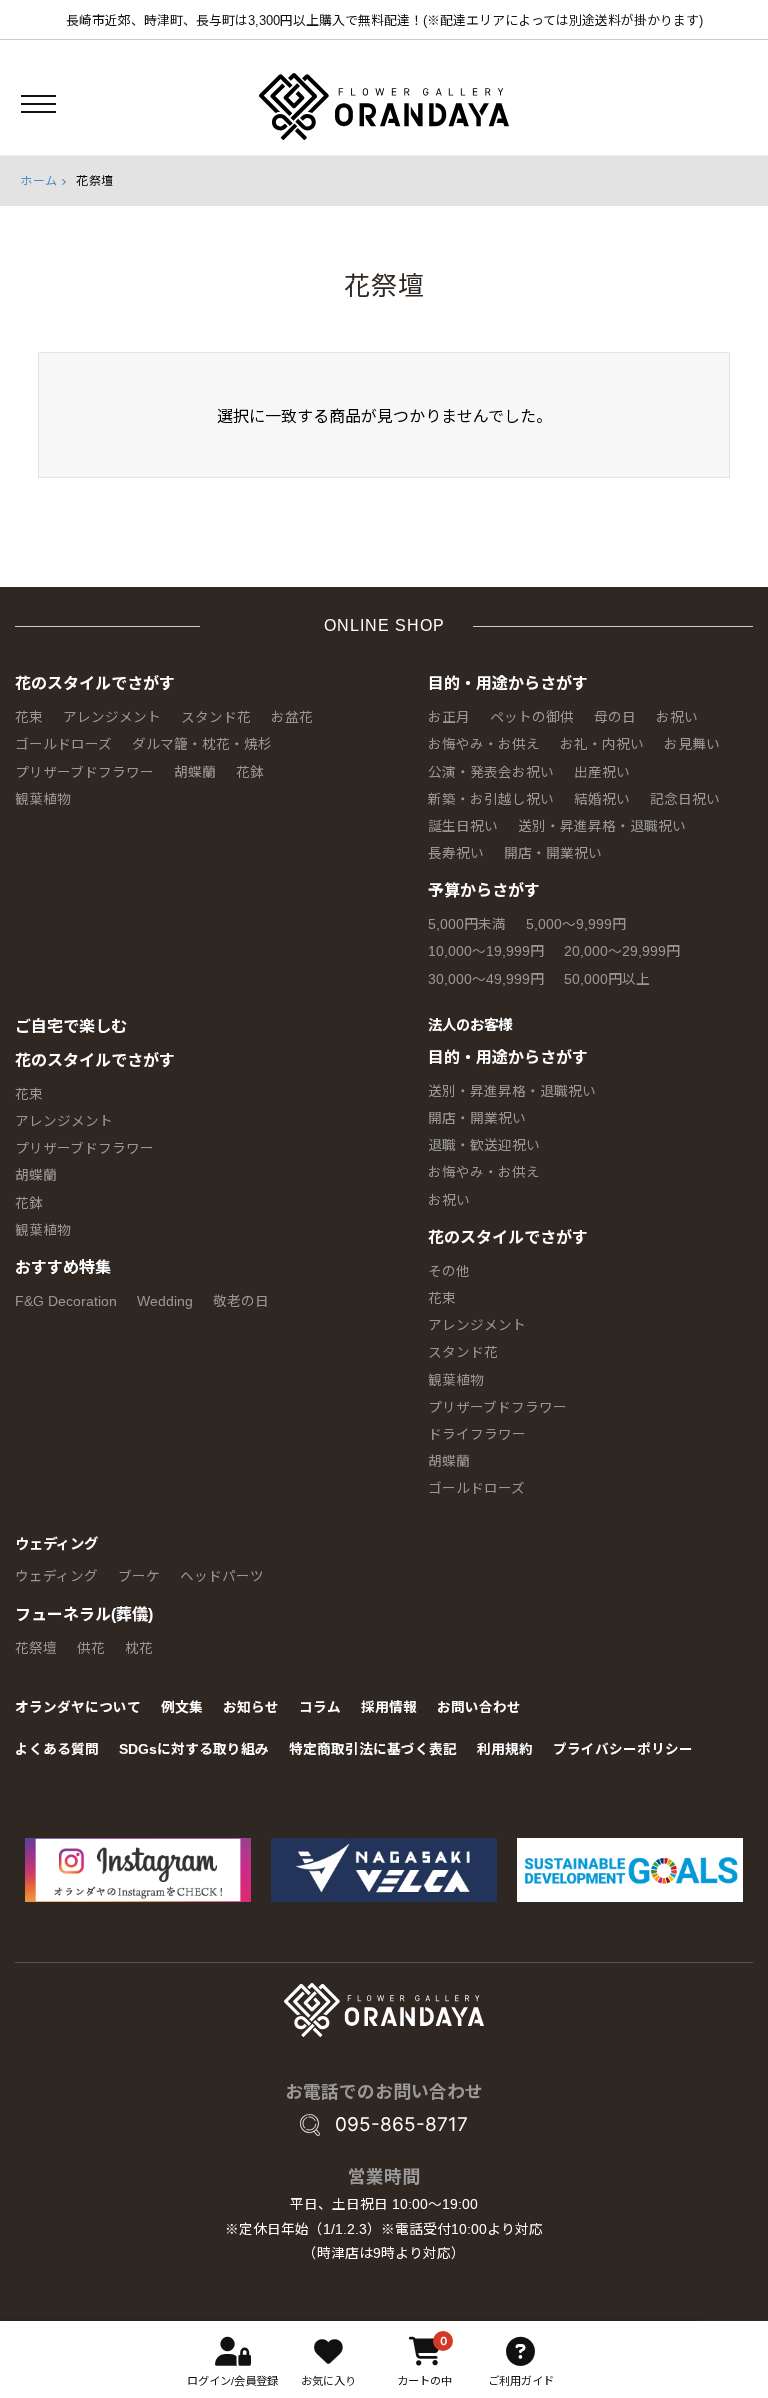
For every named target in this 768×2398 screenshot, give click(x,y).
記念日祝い (685, 799)
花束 (29, 717)
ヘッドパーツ (222, 1576)
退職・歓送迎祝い (484, 1145)
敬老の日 (241, 1301)
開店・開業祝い (553, 853)
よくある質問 (57, 1749)
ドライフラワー (477, 1434)
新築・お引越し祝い (491, 799)
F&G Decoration (66, 1301)
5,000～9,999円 (576, 924)
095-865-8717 (401, 2124)
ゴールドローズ (63, 744)
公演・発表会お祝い (491, 772)
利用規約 (505, 1749)
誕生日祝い (463, 826)
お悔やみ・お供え (484, 744)
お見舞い (692, 744)
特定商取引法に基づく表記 (373, 1749)
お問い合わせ (479, 1707)
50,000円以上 (607, 979)
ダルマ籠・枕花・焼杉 (202, 744)
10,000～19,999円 (486, 951)
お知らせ (251, 1707)
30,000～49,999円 (486, 979)
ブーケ (139, 1576)
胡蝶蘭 (195, 772)
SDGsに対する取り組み (194, 1749)
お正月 (449, 717)
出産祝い (602, 772)
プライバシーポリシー (623, 1749)
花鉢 (250, 772)
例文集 (182, 1707)
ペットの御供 (532, 717)
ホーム (39, 181)
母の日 (615, 717)
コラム (320, 1707)
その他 (449, 1271)
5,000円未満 (467, 924)
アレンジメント (112, 717)
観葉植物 (43, 799)
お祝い (677, 717)
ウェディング (56, 1544)
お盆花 (292, 717)
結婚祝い (602, 799)
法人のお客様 (470, 1025)
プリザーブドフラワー (84, 772)
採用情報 (389, 1707)
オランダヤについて (78, 1707)
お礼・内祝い (602, 744)
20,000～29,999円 (622, 951)
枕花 (139, 1648)
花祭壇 (36, 1648)
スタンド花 (216, 717)
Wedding (165, 1301)
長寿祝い (456, 853)
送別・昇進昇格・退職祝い (602, 826)
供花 (91, 1648)
